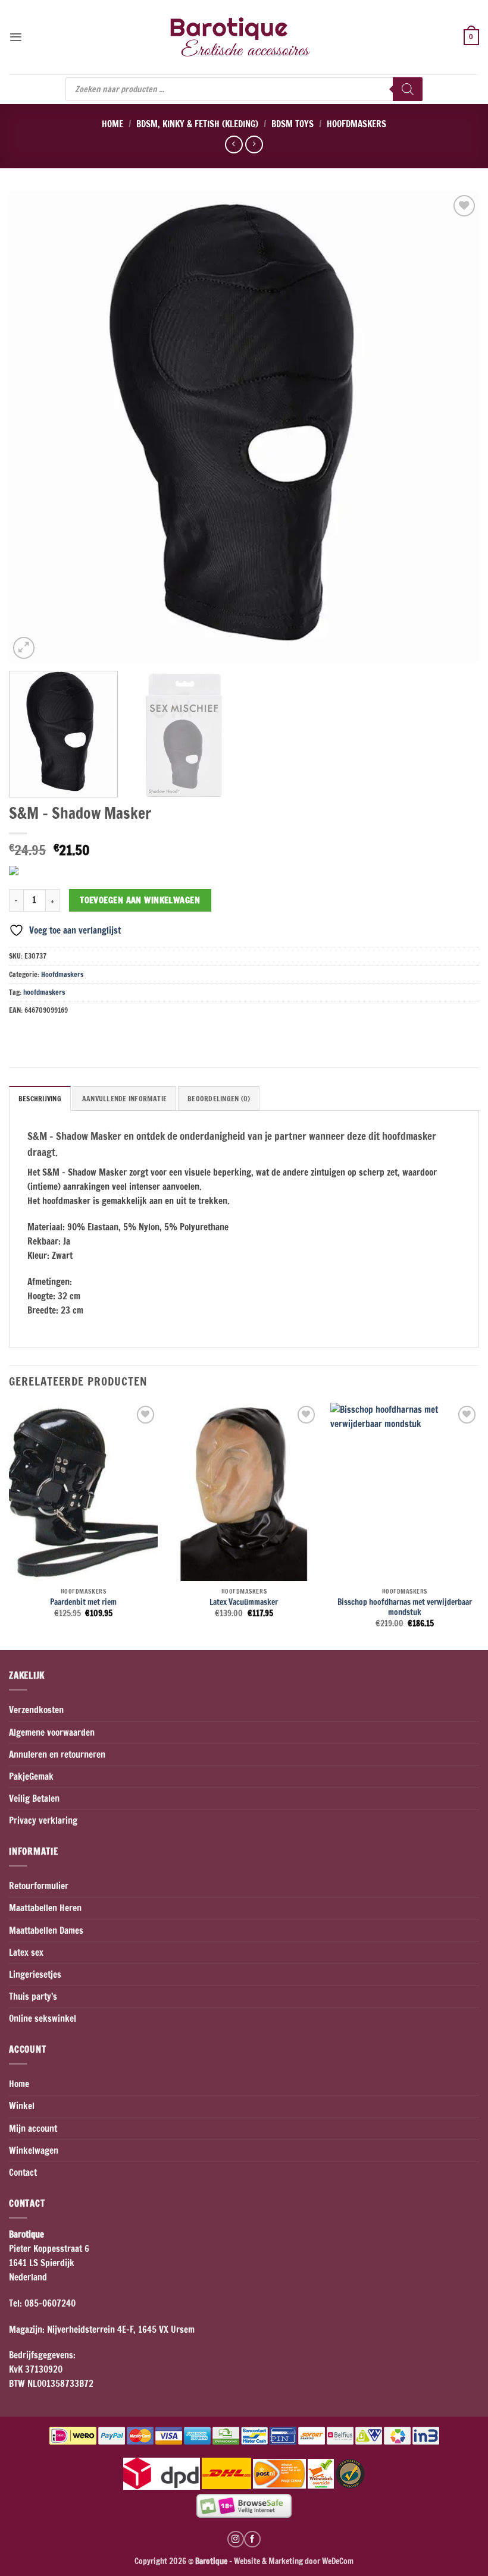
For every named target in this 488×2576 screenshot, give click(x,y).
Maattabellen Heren (45, 1908)
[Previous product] (254, 144)
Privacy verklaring (43, 1821)
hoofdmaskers (44, 992)
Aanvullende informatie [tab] (124, 1099)
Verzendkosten (36, 1710)
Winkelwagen (34, 2151)
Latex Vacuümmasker (244, 1602)
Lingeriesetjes (35, 1975)
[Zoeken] (408, 89)
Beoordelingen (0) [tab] (219, 1099)
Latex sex (26, 1953)
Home (112, 124)
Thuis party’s (33, 1997)
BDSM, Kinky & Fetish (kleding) (197, 124)
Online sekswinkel (43, 2019)
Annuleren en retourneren (57, 1754)
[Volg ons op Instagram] (236, 2539)
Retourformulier (39, 1886)
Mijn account (33, 2129)
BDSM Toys (293, 124)
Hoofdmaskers (356, 124)
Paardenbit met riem (83, 1602)
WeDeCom (337, 2561)
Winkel (22, 2106)
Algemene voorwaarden (52, 1732)
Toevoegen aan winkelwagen (140, 900)
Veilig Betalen (34, 1799)
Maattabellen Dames (46, 1931)
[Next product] (234, 144)
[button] (16, 37)
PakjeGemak (31, 1777)
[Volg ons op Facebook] (252, 2539)
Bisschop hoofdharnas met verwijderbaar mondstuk (405, 1607)
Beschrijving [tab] (40, 1099)
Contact (23, 2173)
